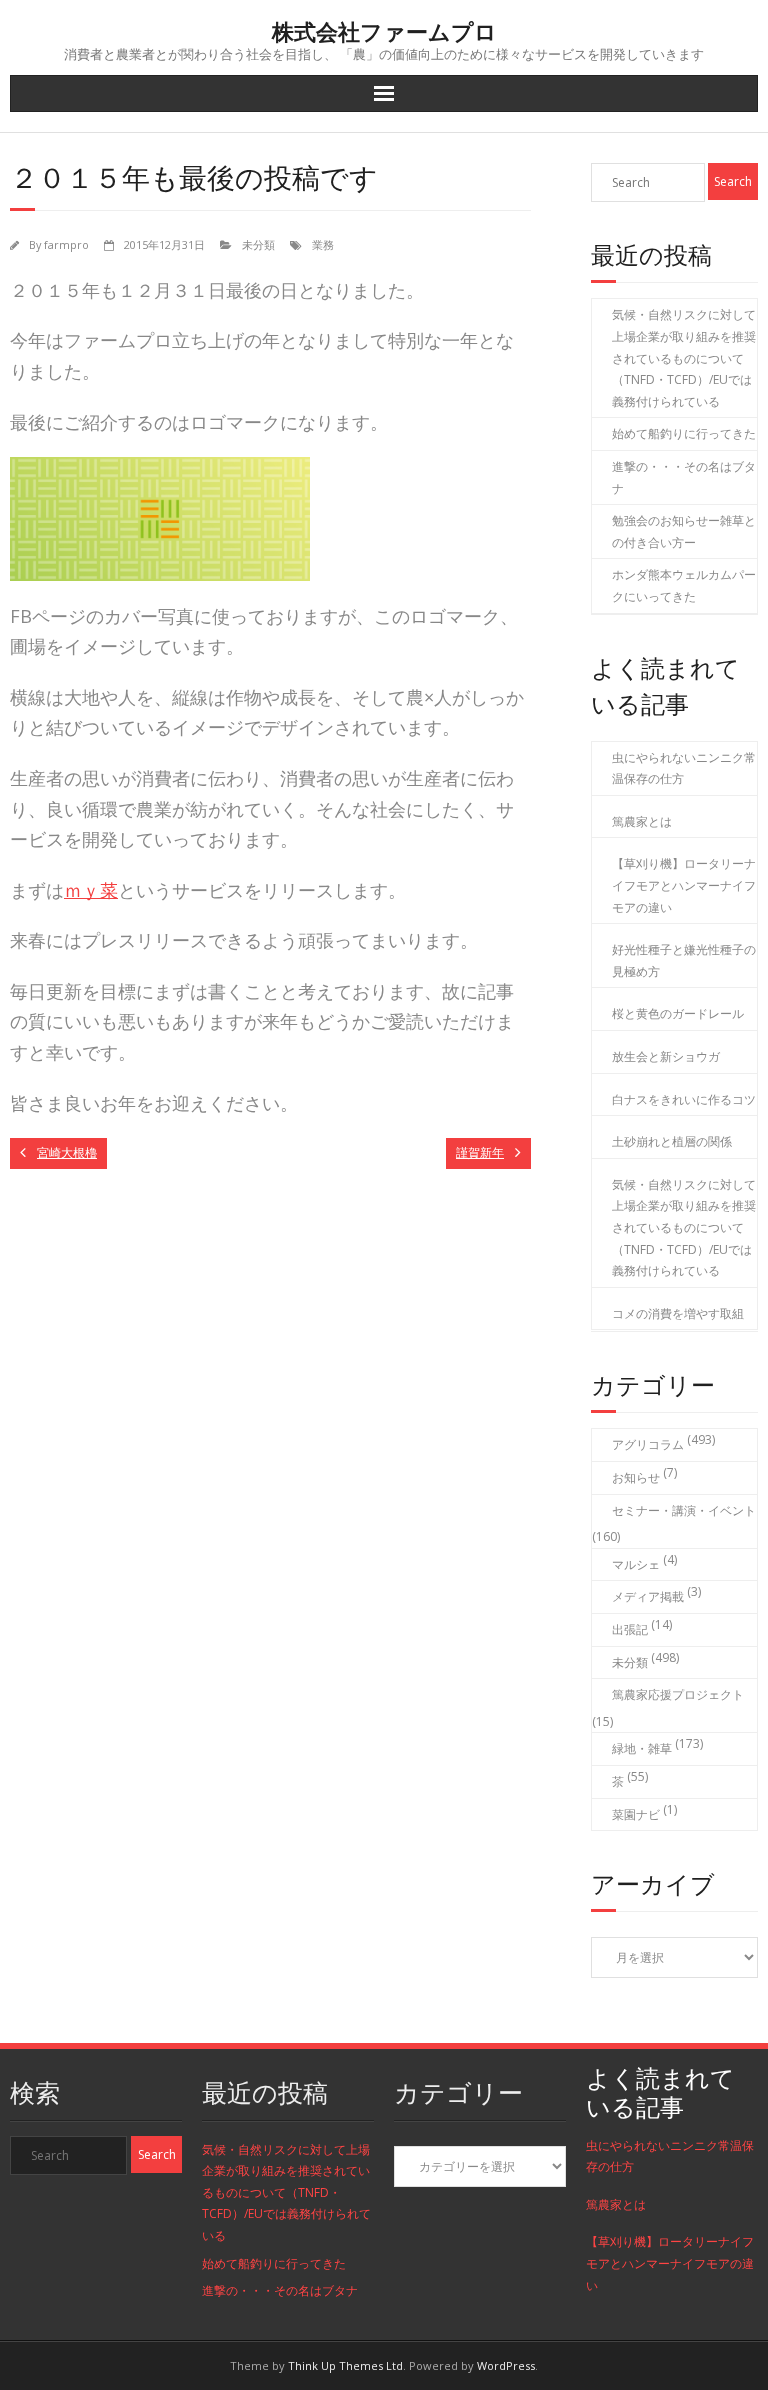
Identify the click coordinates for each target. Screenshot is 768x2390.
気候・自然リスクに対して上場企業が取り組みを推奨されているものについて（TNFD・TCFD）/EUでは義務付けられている (684, 357)
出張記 (630, 1629)
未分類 (258, 244)
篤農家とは (642, 821)
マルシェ (636, 1564)
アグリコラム (648, 1444)
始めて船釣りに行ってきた (684, 433)
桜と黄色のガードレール (678, 1013)
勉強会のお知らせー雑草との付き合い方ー (684, 531)
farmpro (66, 244)
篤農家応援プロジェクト (678, 1694)
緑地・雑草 (642, 1748)
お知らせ (636, 1477)
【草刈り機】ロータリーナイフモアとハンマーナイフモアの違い (684, 885)
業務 (323, 244)
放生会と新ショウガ (666, 1056)
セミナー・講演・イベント (684, 1510)
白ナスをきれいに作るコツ (684, 1099)
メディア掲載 (648, 1596)
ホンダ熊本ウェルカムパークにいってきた (684, 585)
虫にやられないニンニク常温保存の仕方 (684, 768)
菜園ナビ (636, 1814)
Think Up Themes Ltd (345, 2365)
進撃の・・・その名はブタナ (684, 477)
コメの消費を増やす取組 (678, 1313)
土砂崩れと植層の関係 (672, 1141)
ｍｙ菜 (91, 890)
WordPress (506, 2365)
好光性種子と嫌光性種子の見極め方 (684, 960)
